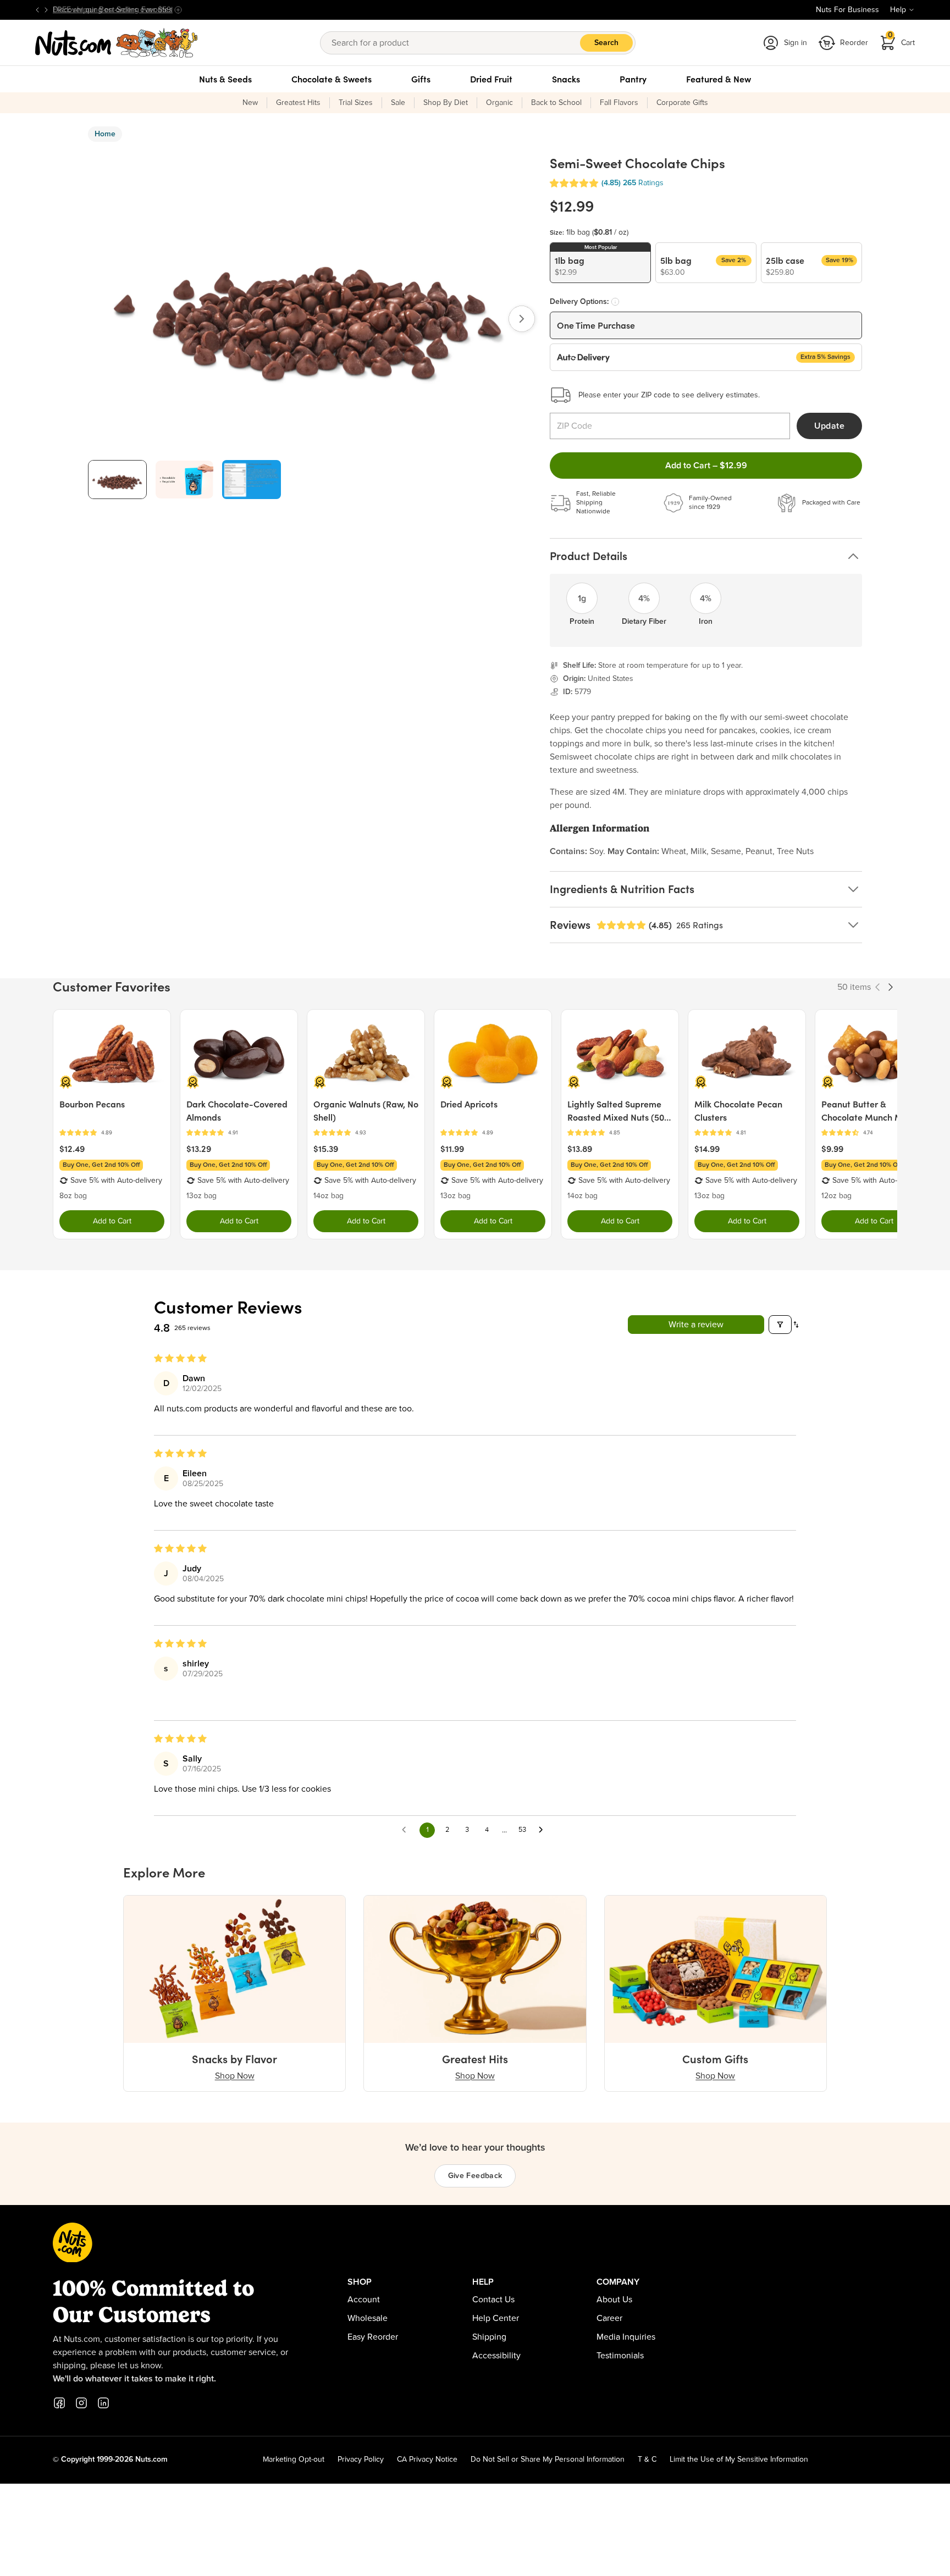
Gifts (421, 79)
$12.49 (72, 1149)
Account (364, 2300)
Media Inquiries (626, 2337)
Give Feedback (475, 2176)
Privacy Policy (361, 2459)
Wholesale (368, 2318)
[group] (117, 480)
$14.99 (707, 1149)
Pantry (633, 79)
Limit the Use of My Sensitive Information (739, 2459)
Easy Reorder (373, 2337)
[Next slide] (46, 10)
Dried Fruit (491, 79)
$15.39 (326, 1149)
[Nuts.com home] (117, 43)
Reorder (854, 43)
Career (609, 2318)
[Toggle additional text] (178, 10)
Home (105, 134)
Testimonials (620, 2356)
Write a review (696, 1325)
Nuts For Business (847, 10)
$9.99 (832, 1149)
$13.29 (199, 1149)
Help (898, 10)
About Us (614, 2300)
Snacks (566, 79)
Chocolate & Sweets (332, 79)
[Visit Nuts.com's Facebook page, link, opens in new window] (59, 2403)
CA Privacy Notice (427, 2459)
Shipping (489, 2337)
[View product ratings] (112, 1133)
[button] (574, 183)
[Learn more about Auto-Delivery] (615, 302)
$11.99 (452, 1149)
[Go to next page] (544, 1830)
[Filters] (780, 1325)
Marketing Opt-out (294, 2459)
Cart (902, 39)
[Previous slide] (37, 10)
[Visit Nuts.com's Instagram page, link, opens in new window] (81, 2403)
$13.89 (580, 1149)
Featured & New (719, 79)
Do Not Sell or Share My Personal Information (548, 2459)
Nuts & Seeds (225, 79)
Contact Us (493, 2300)
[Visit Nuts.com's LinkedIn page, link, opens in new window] (103, 2403)
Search (606, 43)
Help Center (496, 2318)
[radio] (600, 263)
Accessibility (496, 2356)
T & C (647, 2459)
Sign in (796, 43)
